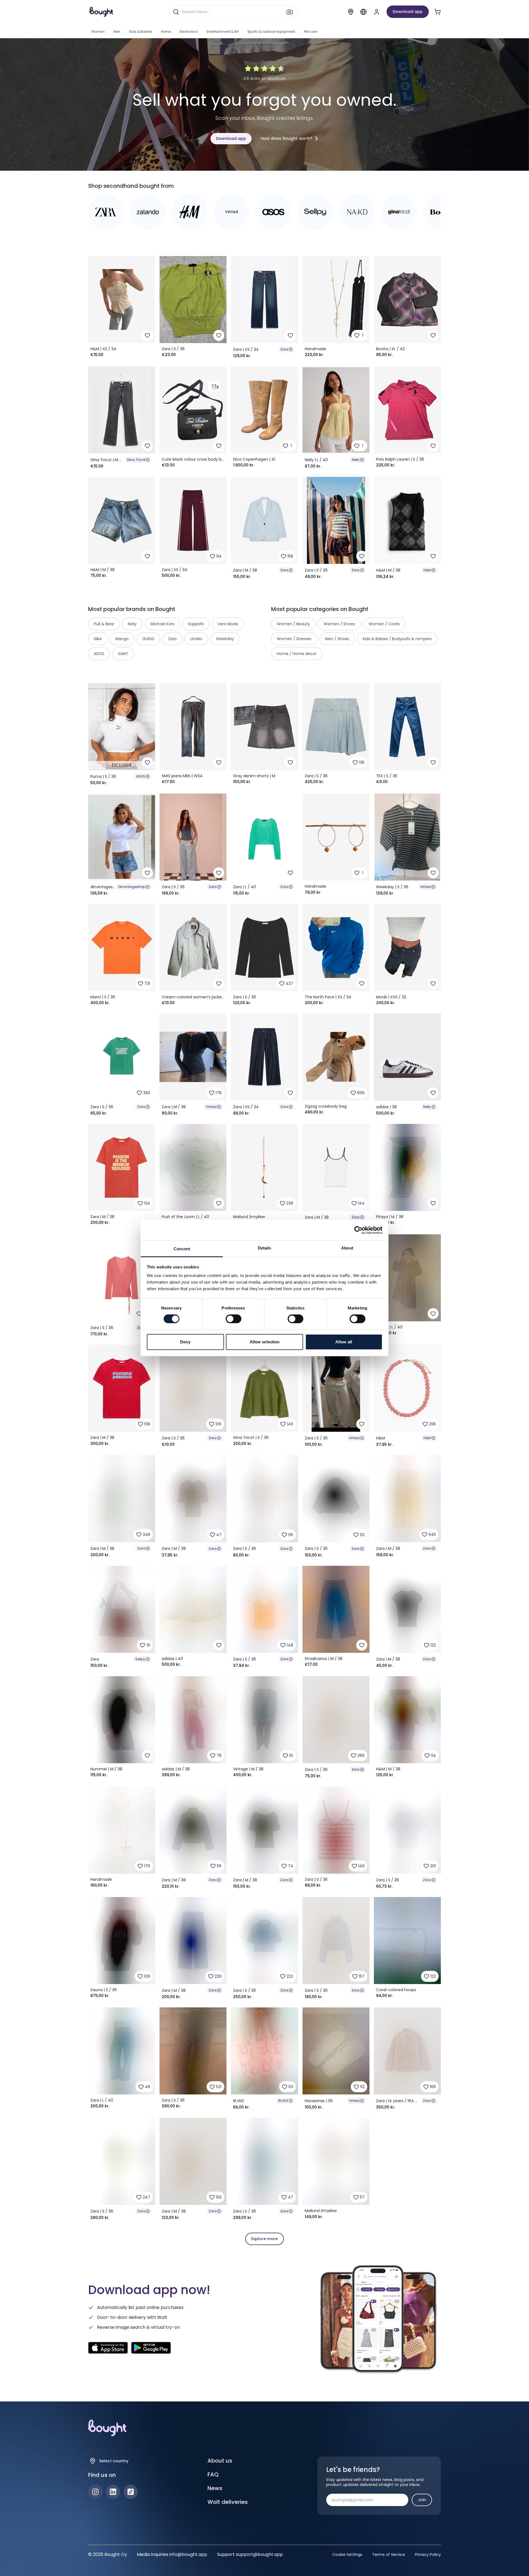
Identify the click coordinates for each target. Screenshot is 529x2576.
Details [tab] (265, 1248)
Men (117, 32)
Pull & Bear (104, 624)
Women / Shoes (339, 624)
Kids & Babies (141, 32)
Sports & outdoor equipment (271, 32)
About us (220, 2461)
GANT (123, 654)
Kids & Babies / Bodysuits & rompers (397, 639)
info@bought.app (188, 2554)
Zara (284, 349)
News (215, 2488)
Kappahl (196, 624)
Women (98, 32)
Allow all (344, 1342)
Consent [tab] (182, 1249)
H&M (427, 570)
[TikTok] (131, 2492)
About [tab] (347, 1248)
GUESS (148, 639)
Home (166, 32)
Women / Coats (384, 624)
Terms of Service (389, 2555)
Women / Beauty (293, 624)
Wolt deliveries (228, 2502)
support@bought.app (259, 2554)
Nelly (356, 460)
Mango (122, 639)
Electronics (189, 32)
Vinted (426, 887)
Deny (185, 1342)
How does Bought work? (286, 138)
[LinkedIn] (113, 2492)
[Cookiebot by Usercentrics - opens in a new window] (358, 1230)
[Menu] (363, 12)
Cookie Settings (347, 2555)
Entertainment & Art (223, 32)
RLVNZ (283, 2101)
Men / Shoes (337, 639)
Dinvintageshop (132, 887)
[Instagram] (95, 2492)
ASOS (141, 776)
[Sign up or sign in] (377, 12)
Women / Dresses (294, 639)
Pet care (311, 32)
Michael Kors (162, 624)
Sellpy (140, 1659)
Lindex (196, 639)
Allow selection (265, 1342)
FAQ (213, 2474)
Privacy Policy (428, 2555)
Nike (98, 639)
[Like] (147, 335)
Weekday (225, 639)
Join (422, 2500)
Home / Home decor (297, 654)
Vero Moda (228, 624)
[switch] (234, 1319)
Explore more (264, 2239)
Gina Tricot (136, 460)
